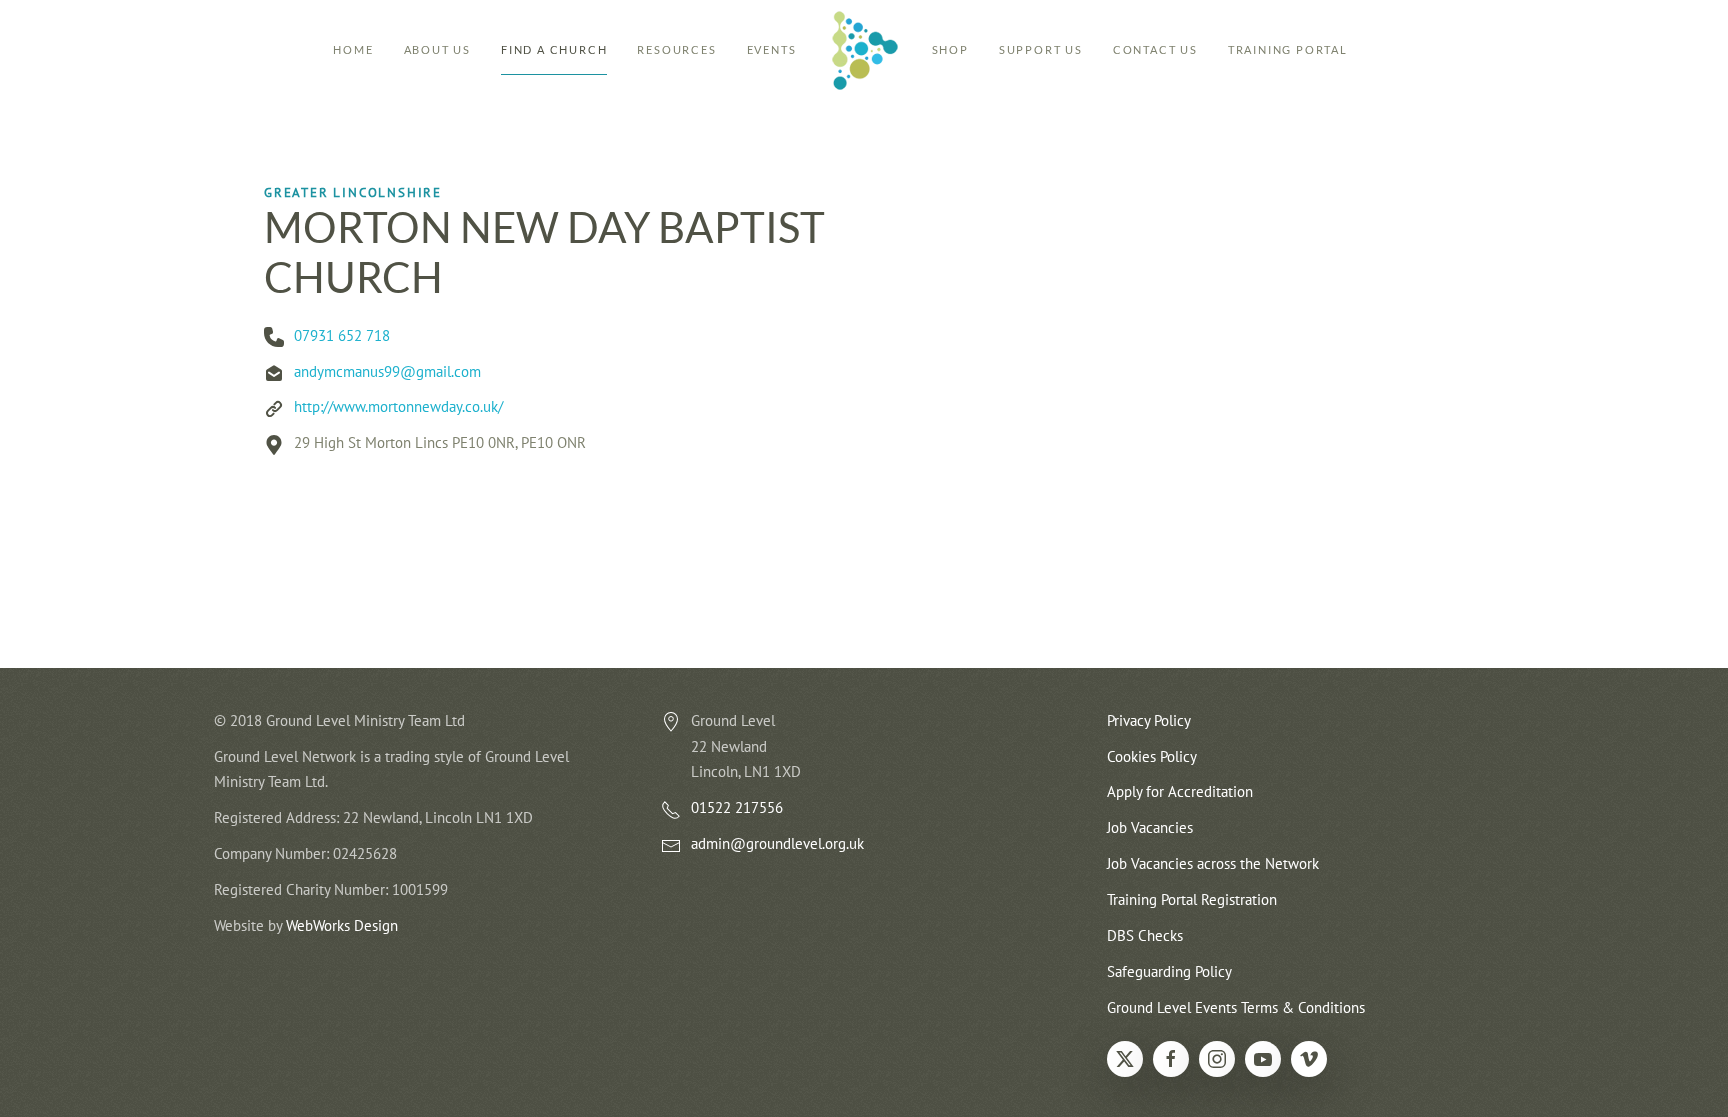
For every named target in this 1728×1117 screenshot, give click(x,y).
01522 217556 (737, 807)
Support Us (1041, 49)
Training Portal (1288, 49)
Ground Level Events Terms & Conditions (1236, 1007)
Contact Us (1155, 49)
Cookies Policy (1152, 756)
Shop (950, 49)
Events (772, 49)
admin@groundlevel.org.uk (777, 843)
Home (353, 49)
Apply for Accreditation (1180, 791)
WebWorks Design (342, 925)
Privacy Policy (1149, 720)
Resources (676, 49)
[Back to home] (864, 50)
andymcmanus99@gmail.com (387, 371)
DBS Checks (1145, 935)
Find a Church (554, 49)
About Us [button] (437, 49)
